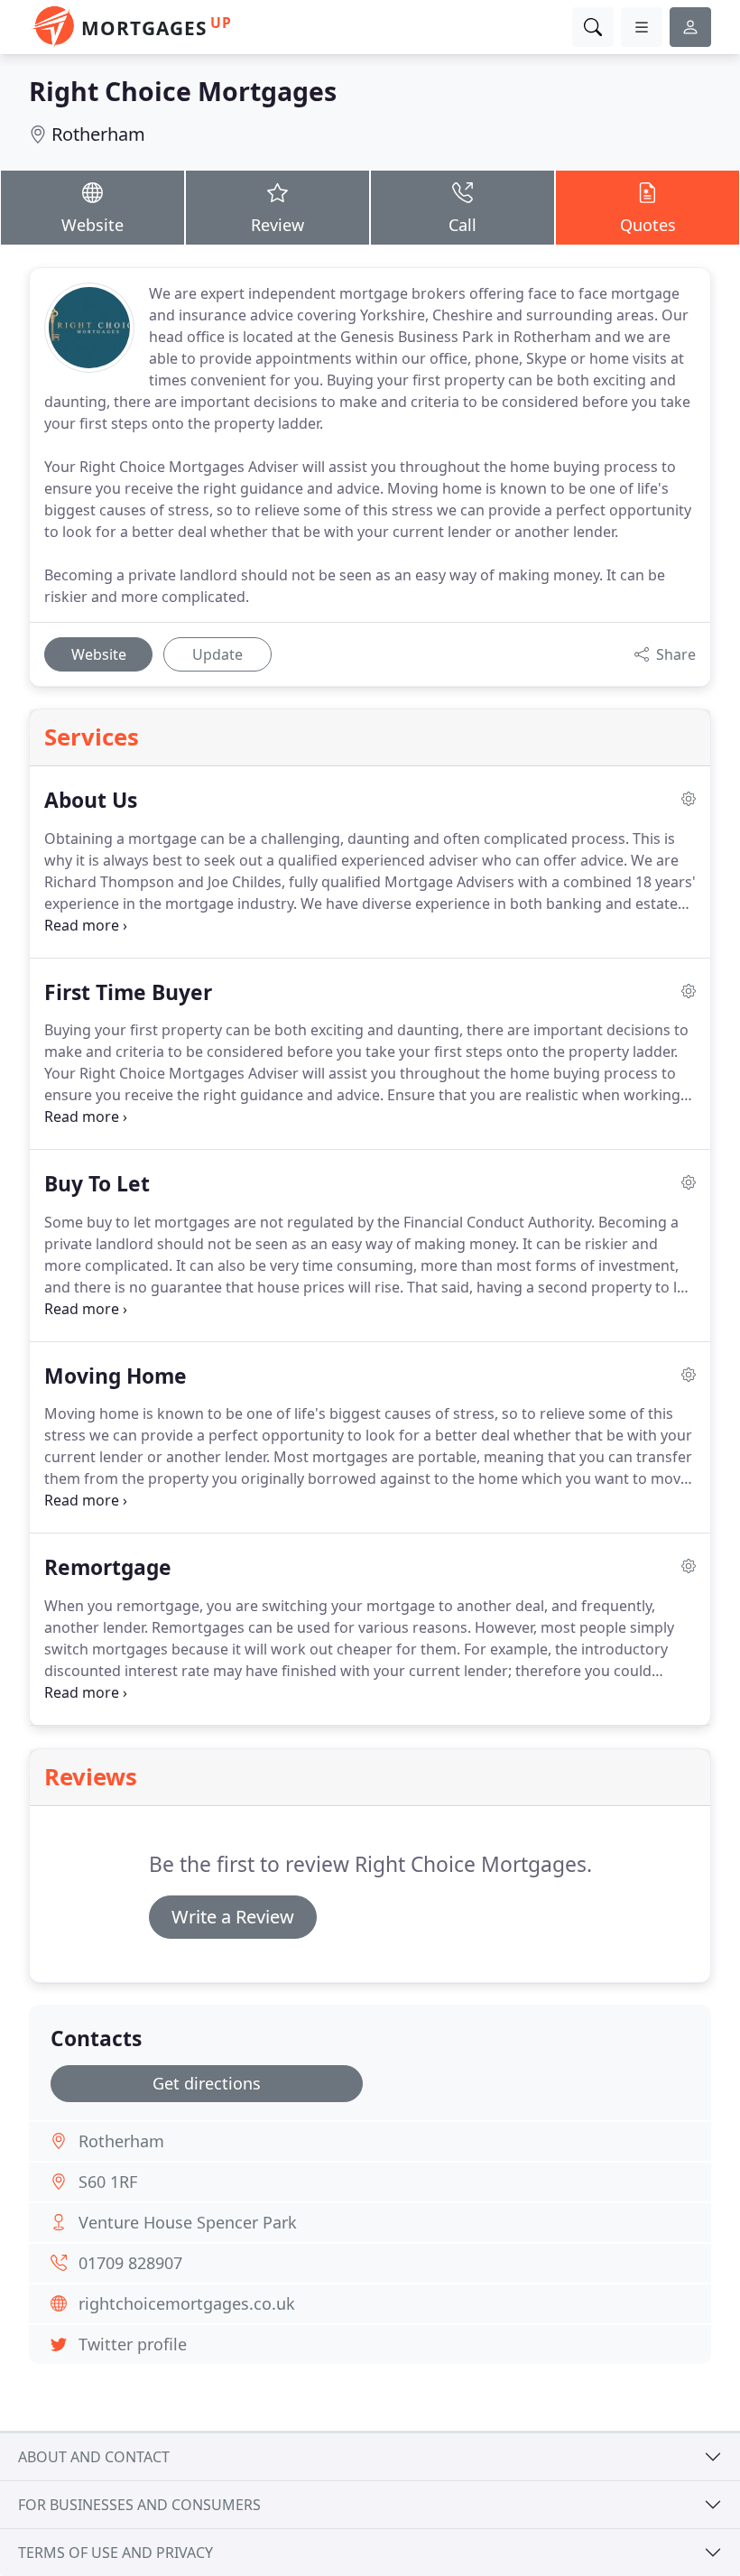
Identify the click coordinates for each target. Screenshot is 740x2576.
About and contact (94, 2457)
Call (462, 225)
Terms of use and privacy (116, 2553)
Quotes (648, 225)
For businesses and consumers (139, 2505)
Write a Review (233, 1917)
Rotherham (98, 134)
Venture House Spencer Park (188, 2222)
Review (277, 225)
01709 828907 (130, 2263)
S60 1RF (108, 2182)
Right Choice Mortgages (183, 91)
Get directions (207, 2083)
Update (217, 654)
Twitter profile (133, 2344)
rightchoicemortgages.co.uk (187, 2303)
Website (92, 225)
